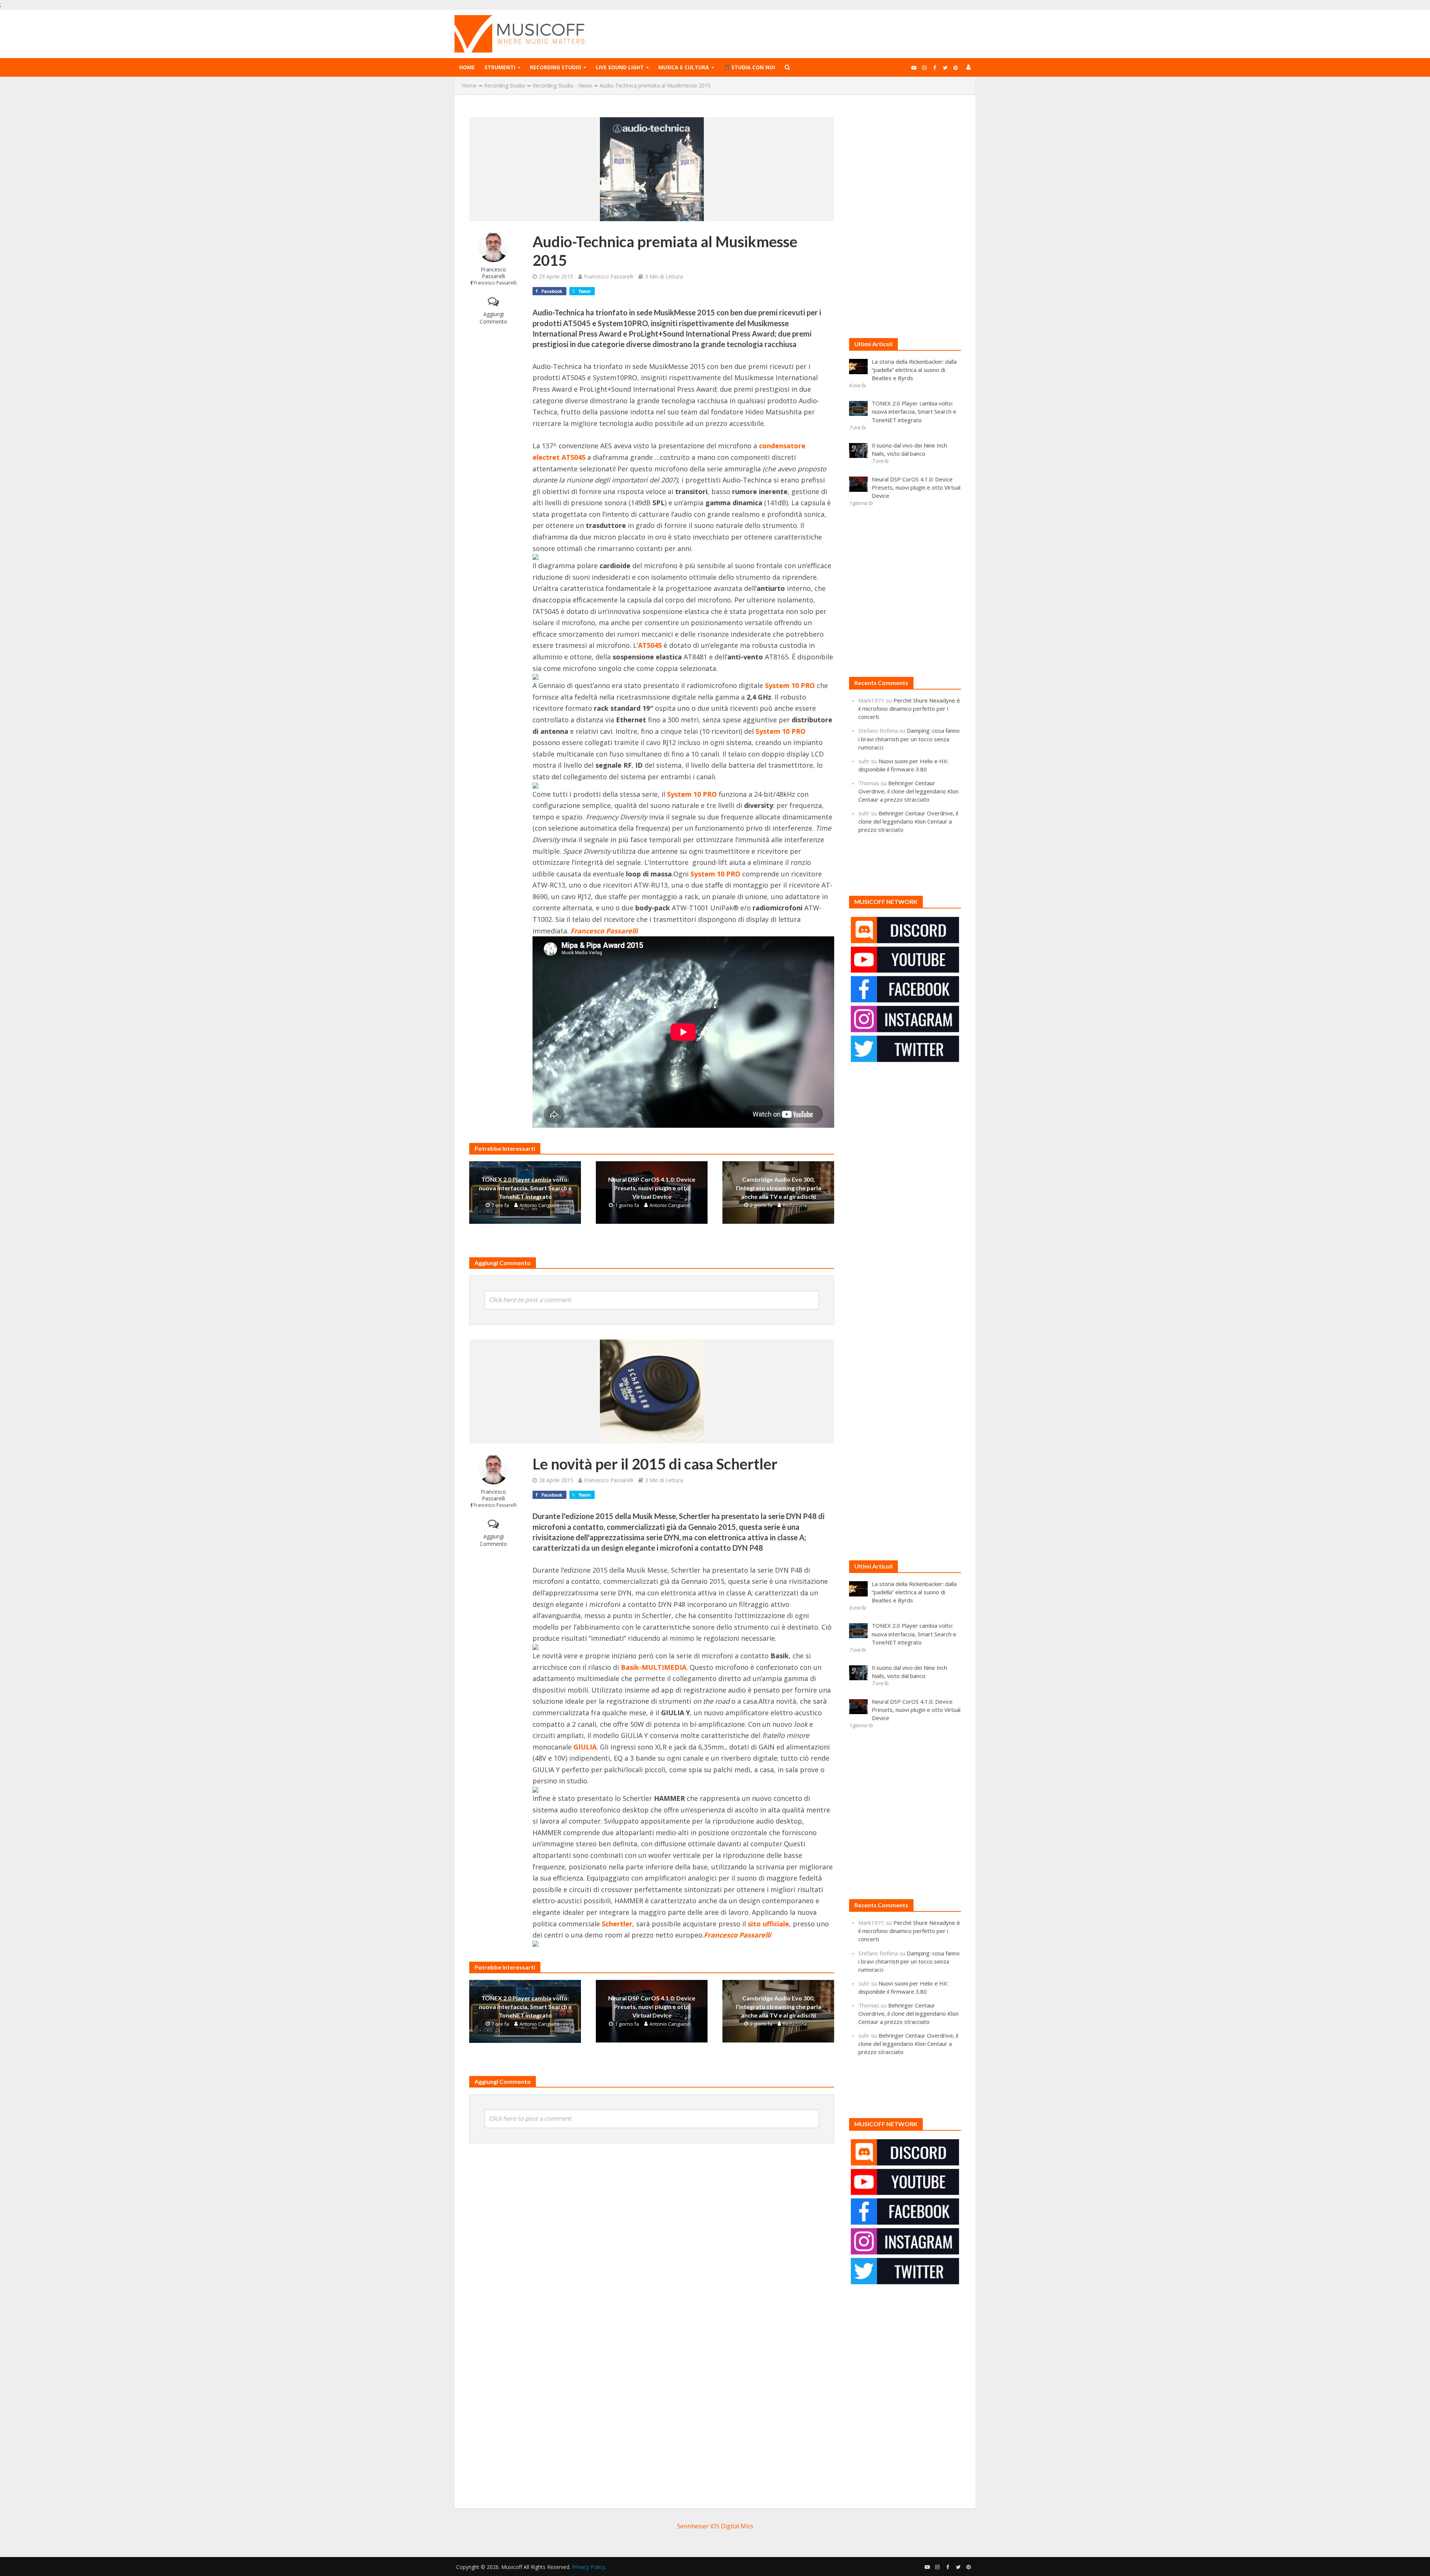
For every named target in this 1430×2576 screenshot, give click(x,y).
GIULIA (585, 1747)
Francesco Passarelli (493, 273)
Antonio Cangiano (540, 1205)
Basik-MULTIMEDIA (654, 1667)
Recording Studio (556, 67)
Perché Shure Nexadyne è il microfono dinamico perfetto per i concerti (909, 709)
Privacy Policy (588, 2567)
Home (467, 67)
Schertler (617, 1924)
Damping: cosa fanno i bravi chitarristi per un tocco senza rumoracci (909, 739)
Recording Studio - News (562, 85)
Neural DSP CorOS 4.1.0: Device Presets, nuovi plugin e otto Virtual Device (652, 1188)
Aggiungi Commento (493, 318)
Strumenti (500, 67)
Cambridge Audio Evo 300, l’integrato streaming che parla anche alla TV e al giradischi (778, 1188)
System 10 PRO (790, 685)
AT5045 (650, 645)
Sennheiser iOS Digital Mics (715, 2526)
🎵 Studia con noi (749, 67)
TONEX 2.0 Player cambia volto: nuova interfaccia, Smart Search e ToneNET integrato (525, 1188)
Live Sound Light (620, 67)
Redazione (795, 1205)
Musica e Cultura (684, 67)
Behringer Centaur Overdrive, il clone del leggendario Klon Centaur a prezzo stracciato (908, 791)
